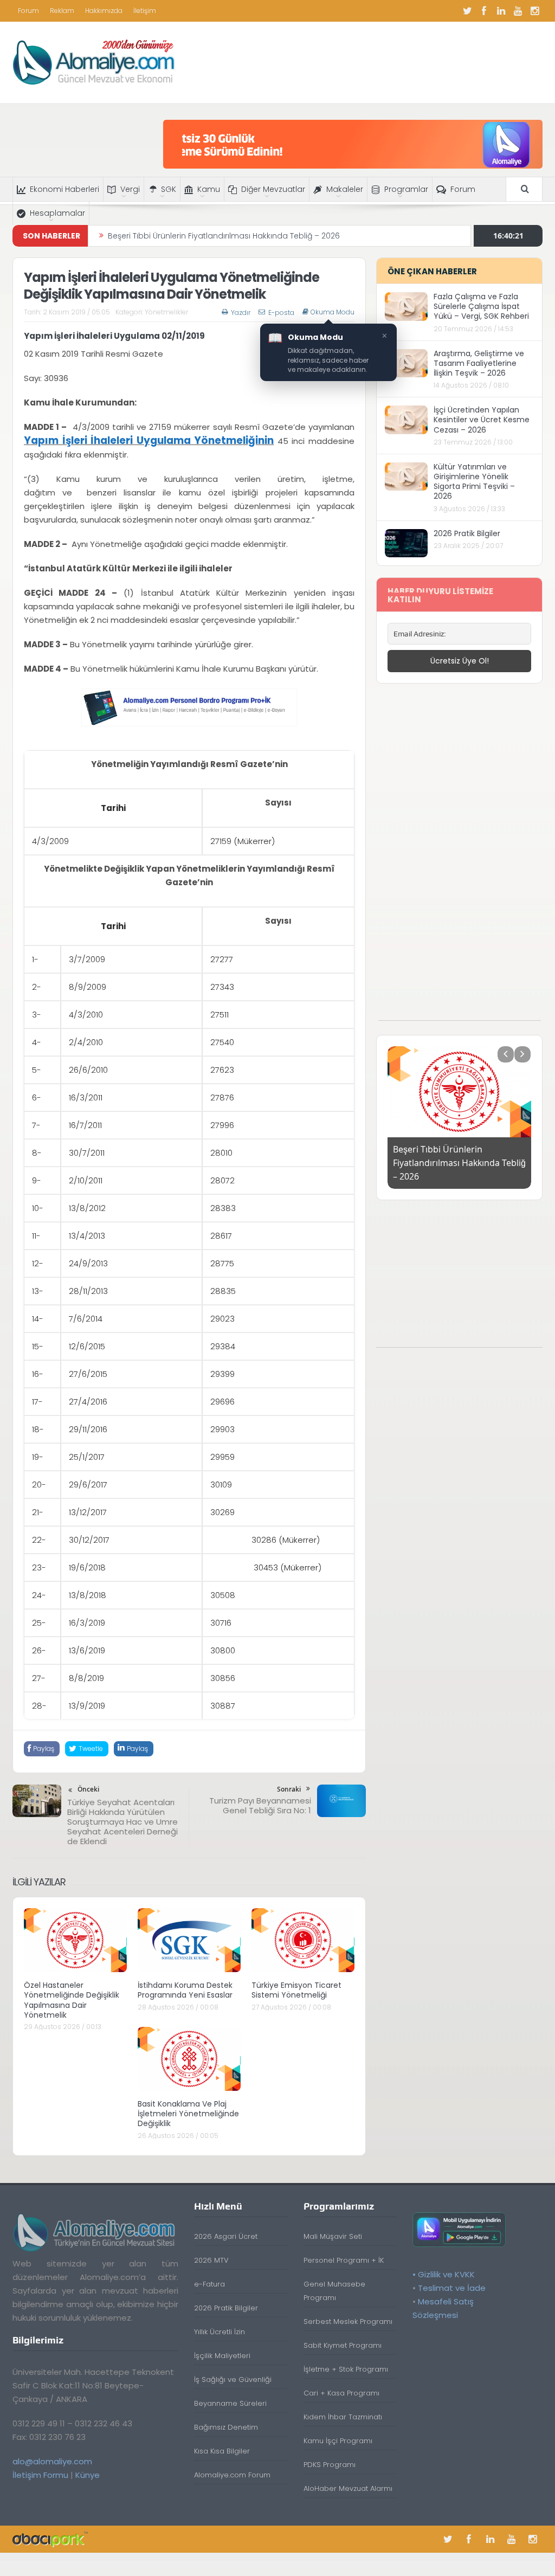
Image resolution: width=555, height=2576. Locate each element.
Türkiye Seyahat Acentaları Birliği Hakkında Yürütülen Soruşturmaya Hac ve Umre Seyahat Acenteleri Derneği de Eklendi (122, 1822)
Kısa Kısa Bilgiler (222, 2451)
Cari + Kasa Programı (341, 2393)
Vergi (130, 189)
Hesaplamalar (57, 213)
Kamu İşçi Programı (338, 2441)
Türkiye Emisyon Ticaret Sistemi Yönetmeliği (296, 1990)
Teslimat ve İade (452, 2288)
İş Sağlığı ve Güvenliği (233, 2379)
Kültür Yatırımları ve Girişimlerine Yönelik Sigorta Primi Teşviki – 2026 (474, 482)
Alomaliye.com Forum (232, 2475)
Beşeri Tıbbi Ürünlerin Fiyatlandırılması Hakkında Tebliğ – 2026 (224, 226)
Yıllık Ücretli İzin (220, 2332)
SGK (169, 189)
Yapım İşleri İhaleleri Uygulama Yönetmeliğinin (149, 440)
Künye (88, 2475)
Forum (28, 11)
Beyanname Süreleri (230, 2403)
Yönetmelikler (166, 312)
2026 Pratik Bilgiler (467, 533)
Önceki (88, 1789)
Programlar (406, 189)
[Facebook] (484, 11)
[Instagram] (534, 11)
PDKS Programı (330, 2465)
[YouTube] (518, 11)
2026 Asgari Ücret (226, 2236)
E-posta (281, 313)
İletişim (145, 11)
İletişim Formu (40, 2475)
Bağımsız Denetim (226, 2427)
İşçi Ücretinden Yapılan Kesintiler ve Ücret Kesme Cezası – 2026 (482, 420)
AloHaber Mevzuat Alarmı (348, 2488)
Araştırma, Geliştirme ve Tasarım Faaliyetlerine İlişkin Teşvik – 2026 (479, 363)
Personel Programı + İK (344, 2260)
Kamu (209, 189)
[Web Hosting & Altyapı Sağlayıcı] (50, 2539)
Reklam (62, 11)
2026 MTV (211, 2260)
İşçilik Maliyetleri (222, 2356)
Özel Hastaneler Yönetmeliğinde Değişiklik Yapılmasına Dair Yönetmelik (72, 2000)
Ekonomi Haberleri (64, 189)
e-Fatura (209, 2284)
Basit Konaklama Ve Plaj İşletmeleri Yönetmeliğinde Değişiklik (188, 2114)
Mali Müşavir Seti (333, 2236)
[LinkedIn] (501, 11)
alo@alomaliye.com (52, 2461)
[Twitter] (467, 11)
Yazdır (241, 313)
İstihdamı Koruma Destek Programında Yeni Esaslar (185, 1990)
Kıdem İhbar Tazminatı (343, 2417)
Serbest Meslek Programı (348, 2321)
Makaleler (345, 189)
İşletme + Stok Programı (346, 2369)
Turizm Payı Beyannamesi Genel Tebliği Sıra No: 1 (260, 1805)
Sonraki (289, 1789)
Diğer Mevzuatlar (273, 189)
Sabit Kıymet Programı (343, 2345)
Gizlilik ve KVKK (446, 2274)
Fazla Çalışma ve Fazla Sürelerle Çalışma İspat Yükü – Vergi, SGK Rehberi (481, 306)
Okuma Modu (333, 312)
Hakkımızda (104, 11)
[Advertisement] (460, 858)
